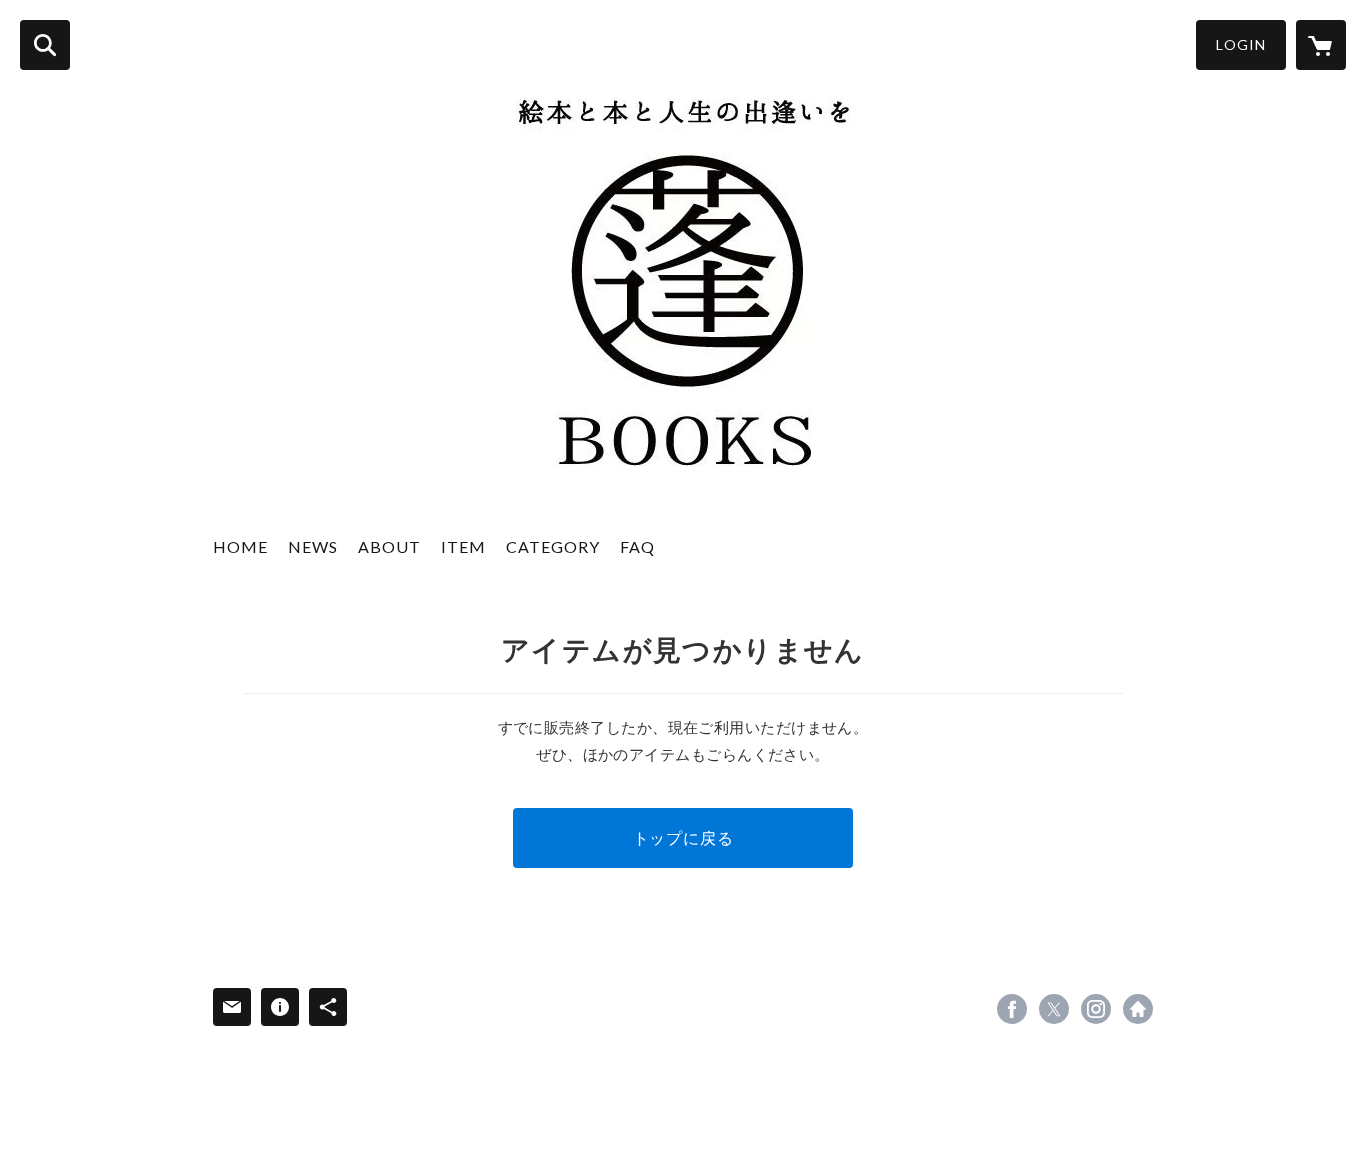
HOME (240, 546)
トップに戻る (683, 837)
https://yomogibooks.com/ (1138, 1009)
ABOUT (389, 546)
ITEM (463, 546)
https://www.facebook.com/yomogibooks (1012, 1009)
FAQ (637, 546)
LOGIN (1241, 44)
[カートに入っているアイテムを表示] (1321, 45)
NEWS (313, 546)
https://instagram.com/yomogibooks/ (1096, 1009)
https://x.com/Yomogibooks (1054, 1009)
